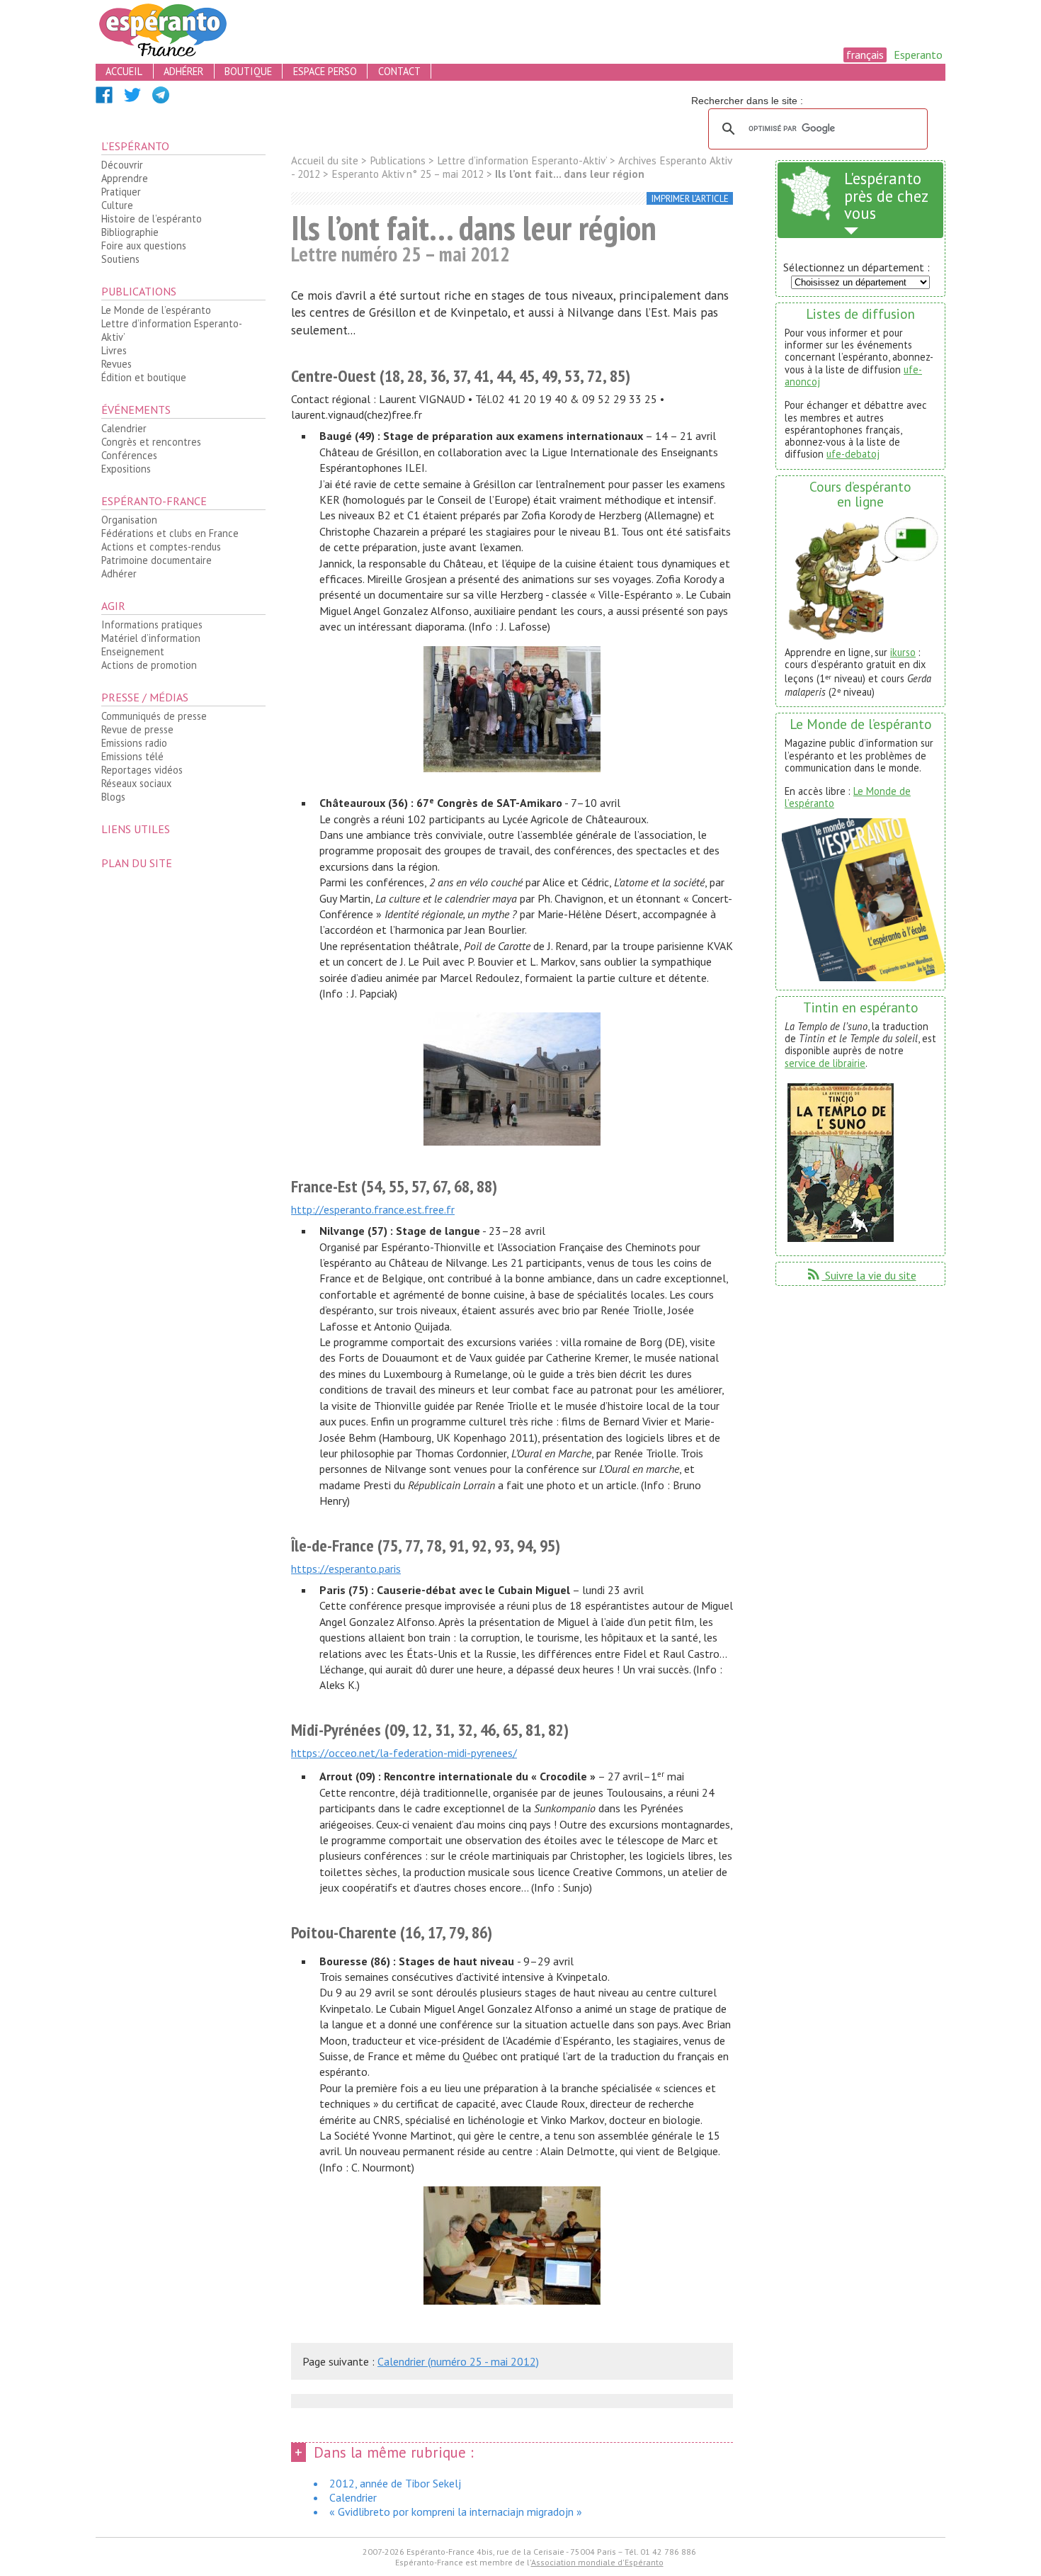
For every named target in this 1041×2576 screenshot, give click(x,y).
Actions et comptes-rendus (161, 547)
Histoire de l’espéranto (152, 219)
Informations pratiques (152, 625)
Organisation (129, 520)
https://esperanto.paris (346, 1569)
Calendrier (124, 428)
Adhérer (119, 574)
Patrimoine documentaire (157, 560)
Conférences (129, 455)
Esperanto (918, 55)
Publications (139, 291)
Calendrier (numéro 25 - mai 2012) (458, 2361)
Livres (114, 350)
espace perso (325, 71)
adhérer (183, 71)
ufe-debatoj (853, 454)
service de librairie (825, 1063)
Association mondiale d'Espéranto (597, 2562)
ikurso (903, 652)
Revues (116, 364)
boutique (248, 71)
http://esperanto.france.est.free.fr (373, 1209)
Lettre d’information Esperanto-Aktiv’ (172, 330)
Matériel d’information (151, 638)
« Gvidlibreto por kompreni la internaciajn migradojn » (456, 2512)
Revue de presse (137, 729)
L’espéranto (135, 146)
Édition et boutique (144, 377)
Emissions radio (134, 743)
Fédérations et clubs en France (170, 533)
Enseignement (133, 651)
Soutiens (120, 259)
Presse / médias (145, 697)
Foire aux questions (144, 245)
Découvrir (122, 165)
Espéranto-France (154, 501)
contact (399, 71)
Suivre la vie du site (861, 1275)
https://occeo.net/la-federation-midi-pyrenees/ (404, 1753)
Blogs (113, 797)
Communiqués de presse (154, 716)
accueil (124, 71)
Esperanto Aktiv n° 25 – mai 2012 (408, 174)
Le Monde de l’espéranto (156, 310)
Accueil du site (325, 160)
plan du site (137, 863)
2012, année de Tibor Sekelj (395, 2483)
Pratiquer (121, 192)
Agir (113, 606)
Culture (117, 205)
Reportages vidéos (142, 770)
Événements (136, 409)
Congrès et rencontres (151, 442)
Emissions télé (132, 756)
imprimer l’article (690, 199)
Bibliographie (130, 232)
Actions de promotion (149, 665)
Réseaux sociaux (136, 783)
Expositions (126, 469)
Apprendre (125, 178)
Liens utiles (136, 829)
